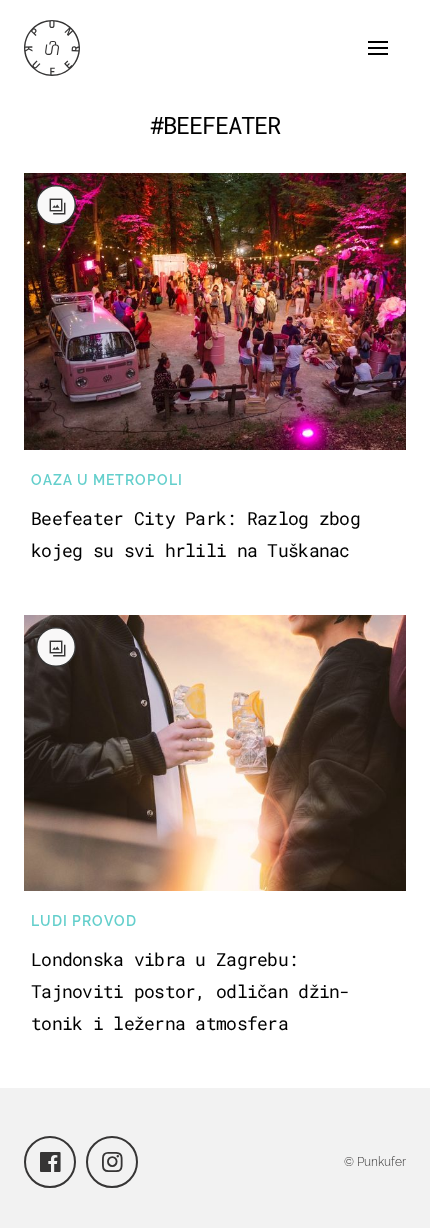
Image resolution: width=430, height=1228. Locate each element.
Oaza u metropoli (107, 480)
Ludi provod (84, 921)
